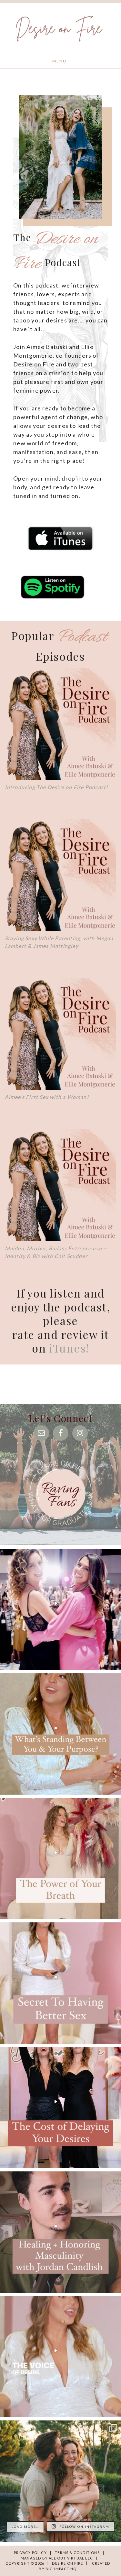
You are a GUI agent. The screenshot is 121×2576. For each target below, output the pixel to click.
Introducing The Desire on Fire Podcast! (56, 787)
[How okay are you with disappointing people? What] (60, 2232)
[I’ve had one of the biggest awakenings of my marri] (60, 2481)
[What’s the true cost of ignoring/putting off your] (60, 2108)
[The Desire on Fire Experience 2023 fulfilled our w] (60, 1609)
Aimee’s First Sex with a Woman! (47, 1097)
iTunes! (69, 1348)
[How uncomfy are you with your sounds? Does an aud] (60, 1859)
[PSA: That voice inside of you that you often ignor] (60, 2357)
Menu (59, 61)
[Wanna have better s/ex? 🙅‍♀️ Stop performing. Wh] (60, 1983)
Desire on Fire (59, 28)
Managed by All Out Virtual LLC (57, 2558)
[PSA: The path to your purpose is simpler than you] (60, 1734)
